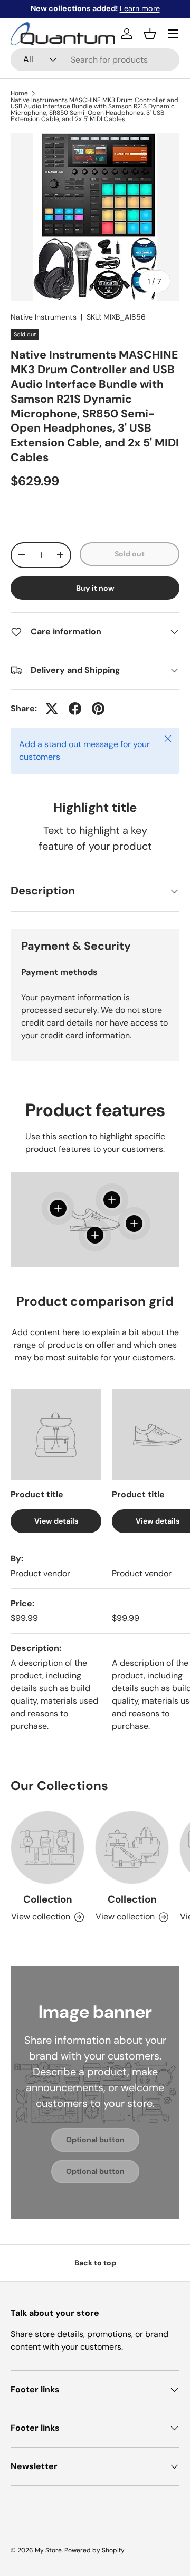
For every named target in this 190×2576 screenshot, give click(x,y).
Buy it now (95, 588)
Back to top (95, 2263)
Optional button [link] (95, 2140)
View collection (41, 1917)
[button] (150, 34)
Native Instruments (44, 317)
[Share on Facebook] (75, 709)
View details (56, 1521)
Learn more (140, 8)
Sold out (130, 554)
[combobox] (95, 60)
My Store (48, 2550)
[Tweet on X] (52, 709)
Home (19, 93)
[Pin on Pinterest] (98, 709)
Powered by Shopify (94, 2550)
